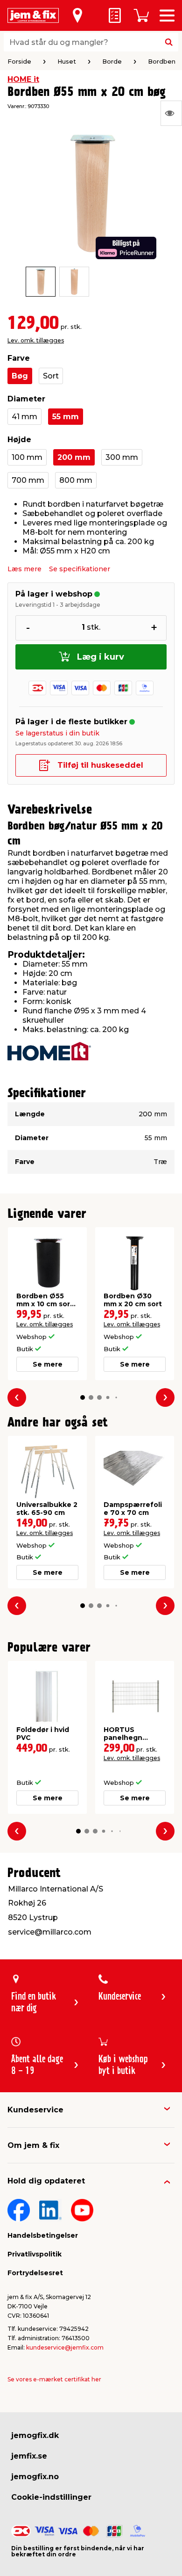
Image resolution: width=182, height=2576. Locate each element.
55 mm (66, 417)
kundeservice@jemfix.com (65, 2347)
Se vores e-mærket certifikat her (54, 2379)
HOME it (23, 79)
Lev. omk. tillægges (36, 340)
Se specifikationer (80, 569)
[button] (83, 1397)
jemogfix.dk (35, 2435)
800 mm (76, 480)
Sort (51, 376)
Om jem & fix (33, 2145)
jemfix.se (29, 2456)
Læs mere (24, 569)
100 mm (27, 457)
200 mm (74, 457)
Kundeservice (35, 2110)
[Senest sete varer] (171, 113)
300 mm (122, 457)
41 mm (24, 417)
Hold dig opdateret (46, 2181)
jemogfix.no (35, 2477)
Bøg (20, 376)
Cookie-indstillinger (51, 2497)
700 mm (28, 480)
